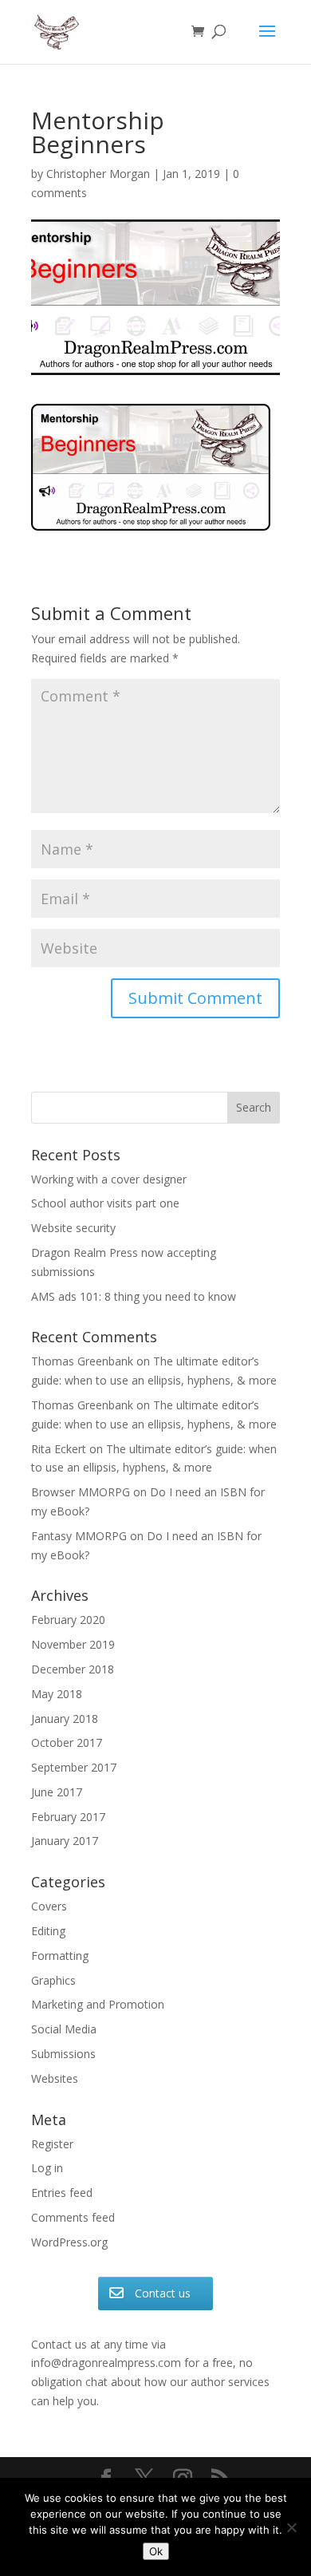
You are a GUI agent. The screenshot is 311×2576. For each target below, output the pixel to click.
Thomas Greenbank (82, 1361)
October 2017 (67, 1742)
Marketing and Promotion (98, 2004)
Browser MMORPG (81, 1492)
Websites (55, 2078)
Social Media (64, 2029)
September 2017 (74, 1767)
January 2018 (65, 1719)
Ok (156, 2551)
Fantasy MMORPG (79, 1536)
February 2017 (68, 1817)
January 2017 (65, 1841)
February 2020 (68, 1620)
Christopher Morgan (98, 174)
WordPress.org (69, 2242)
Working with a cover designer (109, 1179)
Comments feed (73, 2217)
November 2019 (73, 1644)
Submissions (63, 2054)
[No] (291, 2527)
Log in (47, 2168)
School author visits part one (105, 1203)
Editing (48, 1931)
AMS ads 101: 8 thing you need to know (134, 1296)
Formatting (60, 1956)
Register (52, 2144)
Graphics (53, 1980)
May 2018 (57, 1694)
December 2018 (73, 1669)
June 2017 (57, 1792)
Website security (73, 1228)
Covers (49, 1906)
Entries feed (62, 2193)
